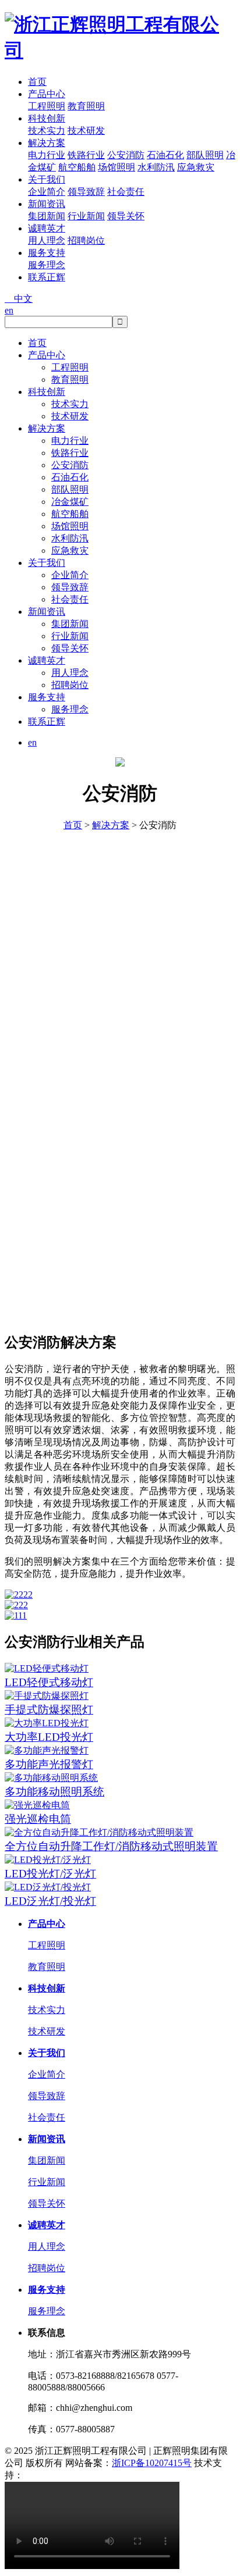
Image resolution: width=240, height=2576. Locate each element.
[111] (120, 1616)
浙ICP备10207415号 (152, 2463)
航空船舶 (77, 167)
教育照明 (86, 106)
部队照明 (205, 155)
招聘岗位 (86, 241)
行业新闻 (86, 216)
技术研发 (86, 131)
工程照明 (47, 106)
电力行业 (47, 155)
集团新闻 (47, 216)
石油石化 (165, 155)
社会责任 (126, 192)
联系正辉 (47, 277)
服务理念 (47, 265)
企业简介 (47, 192)
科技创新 (47, 118)
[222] (120, 1605)
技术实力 (47, 131)
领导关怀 (126, 216)
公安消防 (126, 155)
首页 (37, 82)
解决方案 (47, 143)
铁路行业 (86, 155)
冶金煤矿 (70, 502)
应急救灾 (196, 167)
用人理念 (47, 241)
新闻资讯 (47, 204)
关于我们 (47, 179)
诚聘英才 (47, 228)
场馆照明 (117, 167)
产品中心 (47, 94)
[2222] (120, 1595)
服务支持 (47, 253)
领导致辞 (86, 192)
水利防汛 (156, 167)
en (9, 310)
